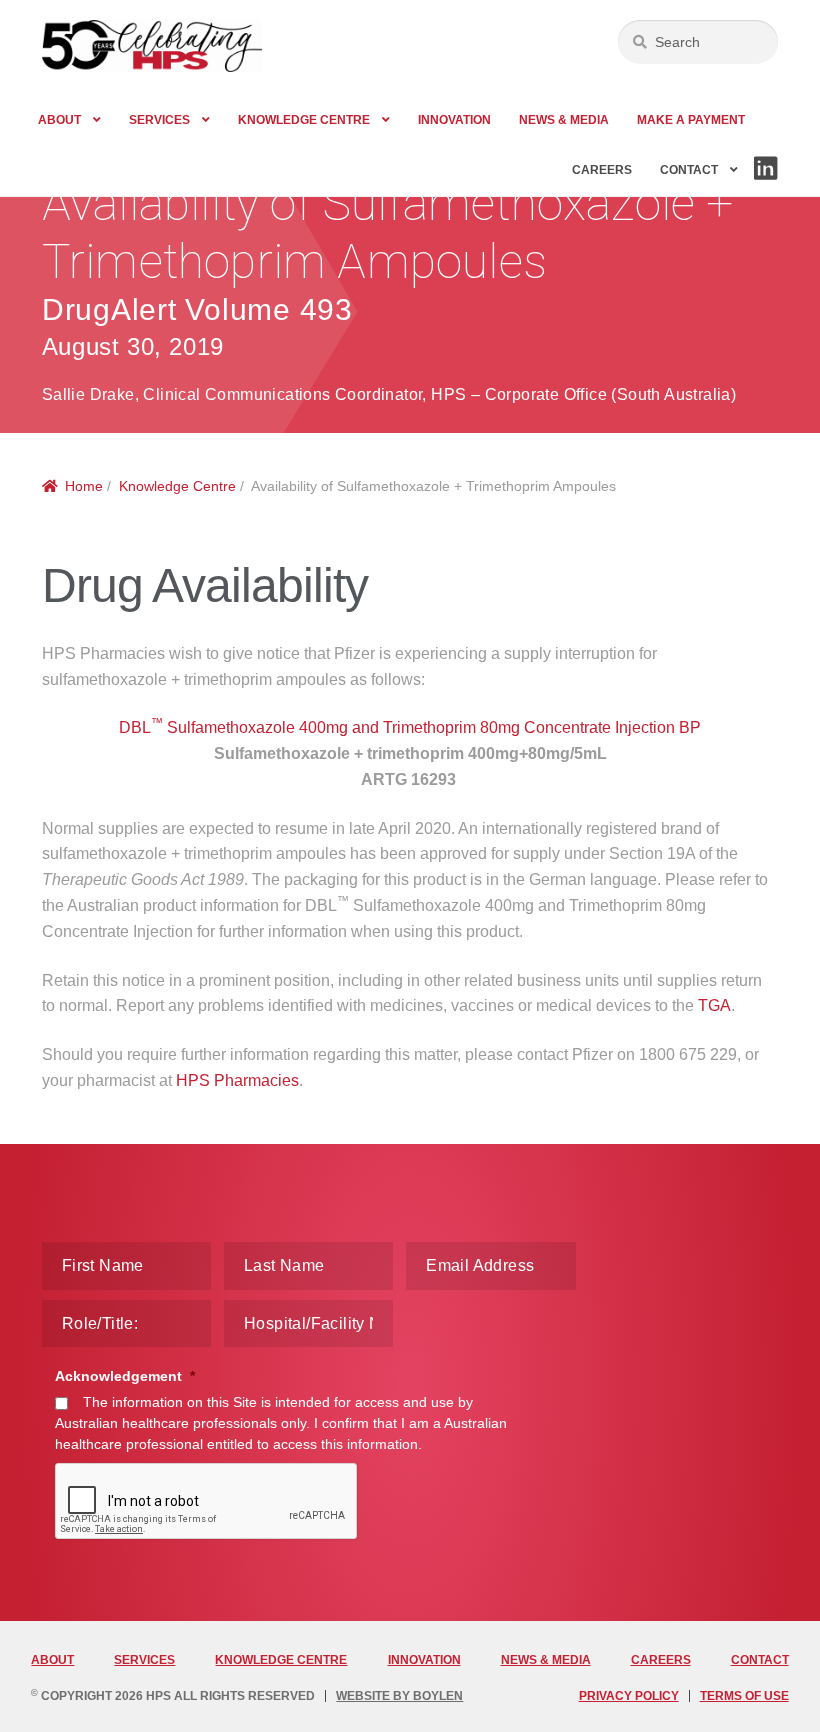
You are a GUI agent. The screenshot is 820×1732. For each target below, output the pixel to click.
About (59, 120)
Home (84, 486)
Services (159, 120)
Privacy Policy (629, 1696)
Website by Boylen (399, 1696)
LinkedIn (764, 179)
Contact (689, 170)
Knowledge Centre (304, 120)
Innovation (454, 120)
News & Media (564, 120)
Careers (602, 170)
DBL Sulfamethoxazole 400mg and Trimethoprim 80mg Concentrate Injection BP (410, 727)
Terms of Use (744, 1696)
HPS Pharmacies (237, 1080)
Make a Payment (691, 120)
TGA (714, 1005)
